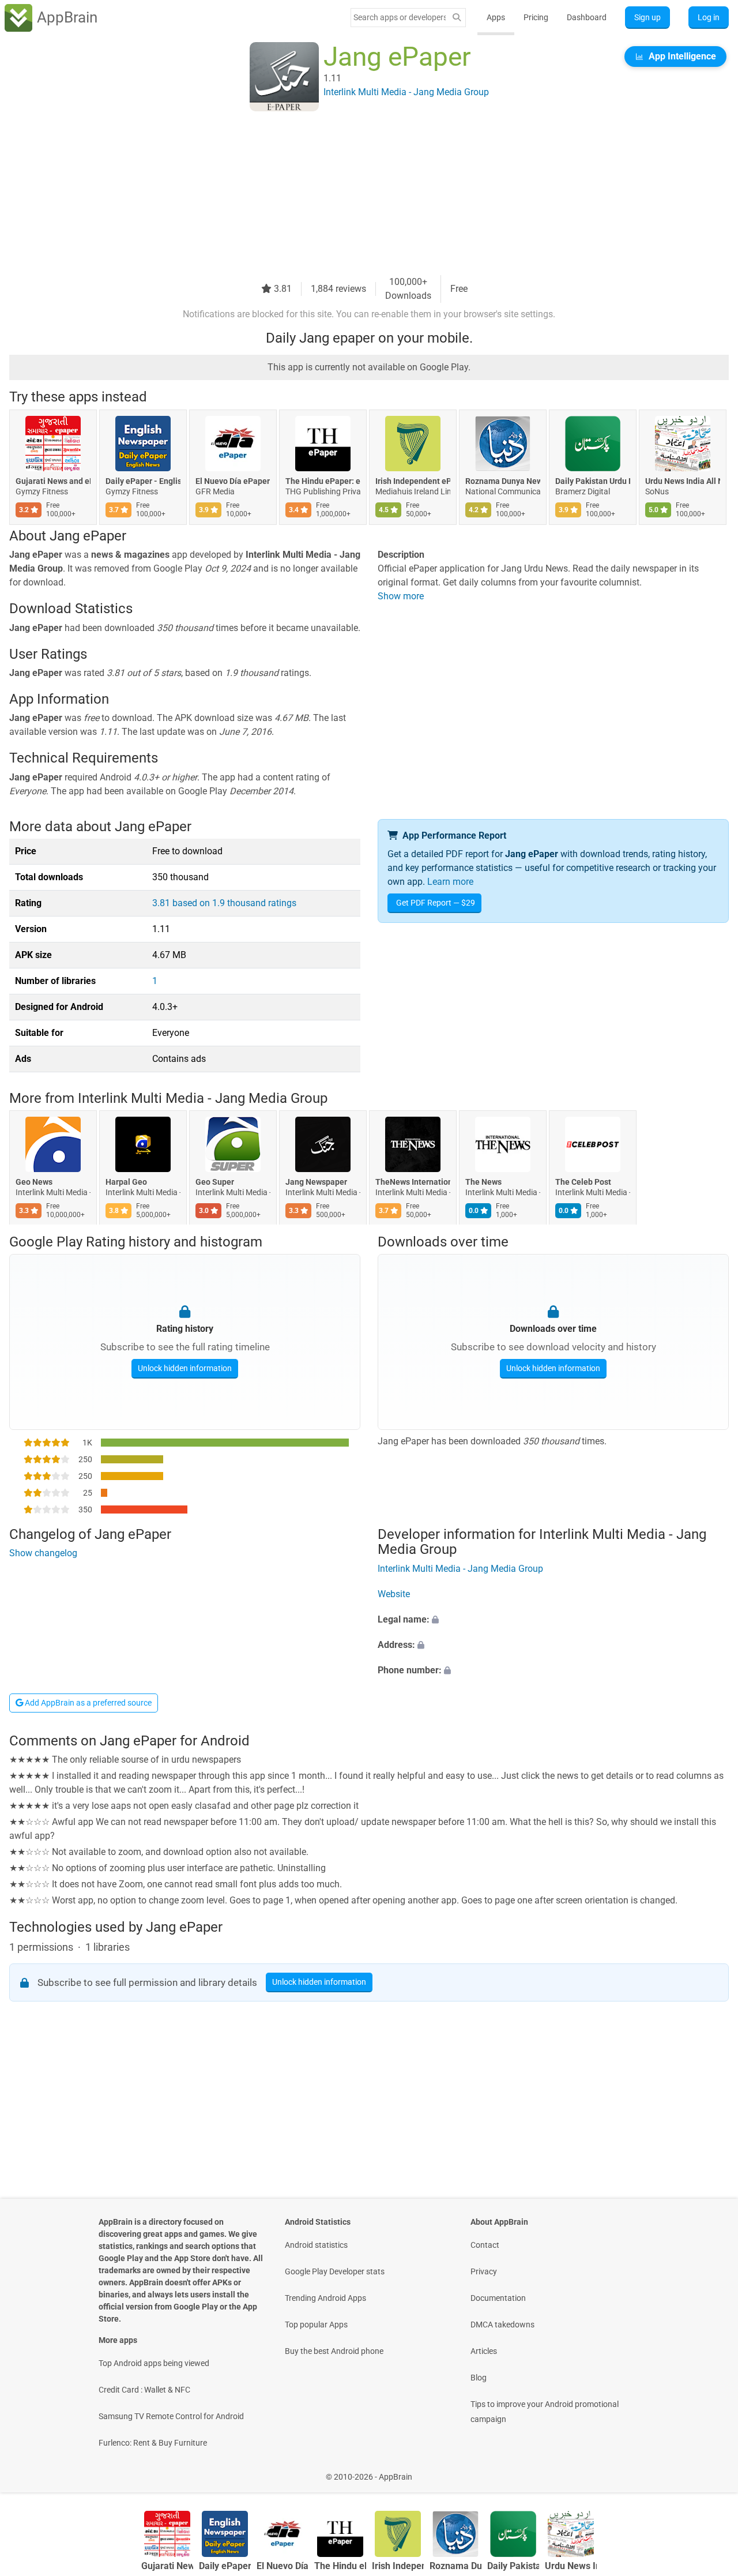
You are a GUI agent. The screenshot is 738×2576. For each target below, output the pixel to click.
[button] (553, 1620)
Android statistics (316, 2245)
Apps (496, 17)
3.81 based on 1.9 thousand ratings (224, 903)
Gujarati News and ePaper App (53, 481)
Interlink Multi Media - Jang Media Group (203, 1098)
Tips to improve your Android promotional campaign (545, 2412)
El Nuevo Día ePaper (233, 481)
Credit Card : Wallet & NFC (144, 2390)
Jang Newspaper (316, 1182)
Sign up (647, 17)
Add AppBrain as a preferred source (87, 1703)
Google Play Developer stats (335, 2271)
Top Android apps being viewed (154, 2363)
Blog (479, 2378)
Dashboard (587, 17)
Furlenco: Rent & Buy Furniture (153, 2443)
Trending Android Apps (325, 2298)
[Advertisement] (355, 194)
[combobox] (400, 17)
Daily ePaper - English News (143, 481)
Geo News (34, 1182)
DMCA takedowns (502, 2325)
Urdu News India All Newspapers (683, 481)
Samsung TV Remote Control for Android (171, 2416)
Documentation (498, 2298)
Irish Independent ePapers (413, 481)
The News (483, 1182)
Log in (709, 17)
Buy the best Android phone (334, 2351)
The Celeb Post (583, 1182)
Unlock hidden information (185, 1368)
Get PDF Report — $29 (436, 903)
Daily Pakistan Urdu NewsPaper (593, 481)
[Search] (457, 18)
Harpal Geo (126, 1182)
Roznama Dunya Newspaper (503, 481)
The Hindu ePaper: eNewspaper (323, 481)
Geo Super (215, 1182)
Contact (485, 2245)
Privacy (484, 2271)
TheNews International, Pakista (413, 1182)
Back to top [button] (709, 2471)
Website (394, 1594)
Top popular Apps (316, 2325)
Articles (484, 2351)
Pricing (536, 17)
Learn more (450, 882)
